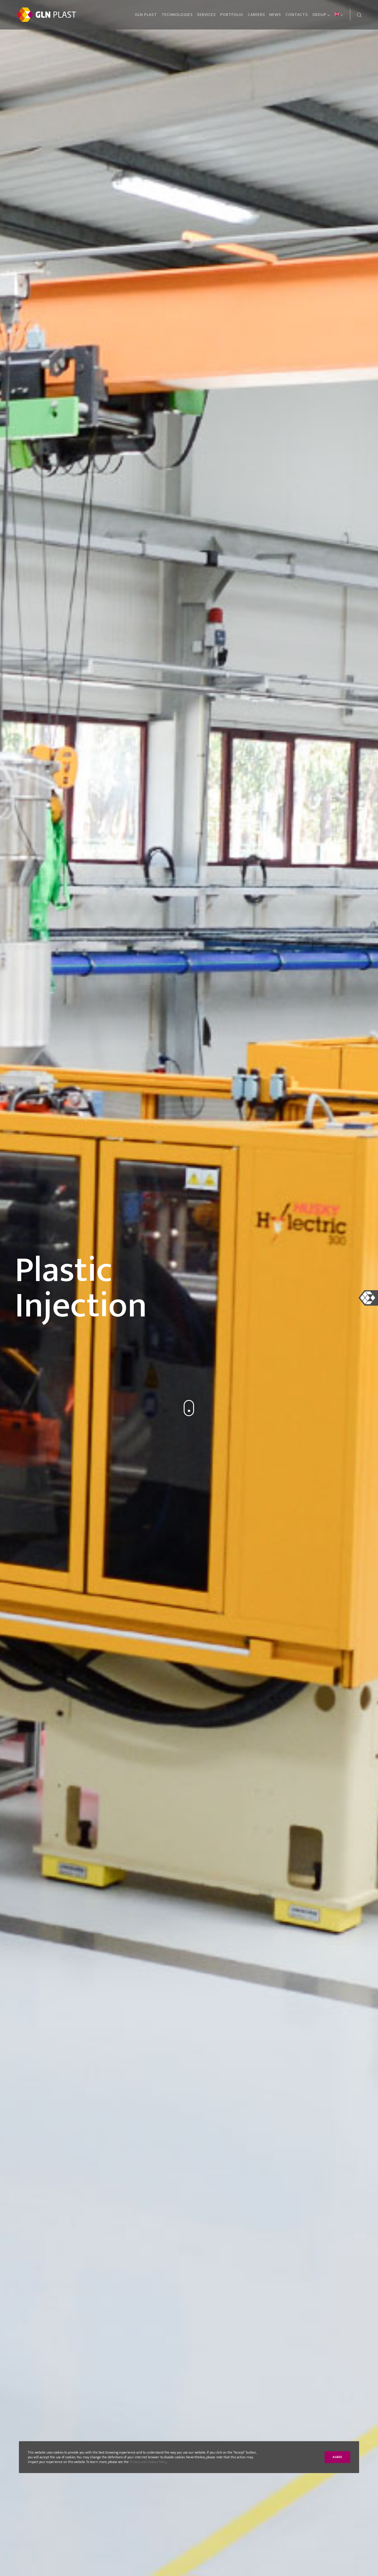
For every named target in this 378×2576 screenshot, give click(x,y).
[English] (337, 15)
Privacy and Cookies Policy (148, 2462)
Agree (337, 2457)
